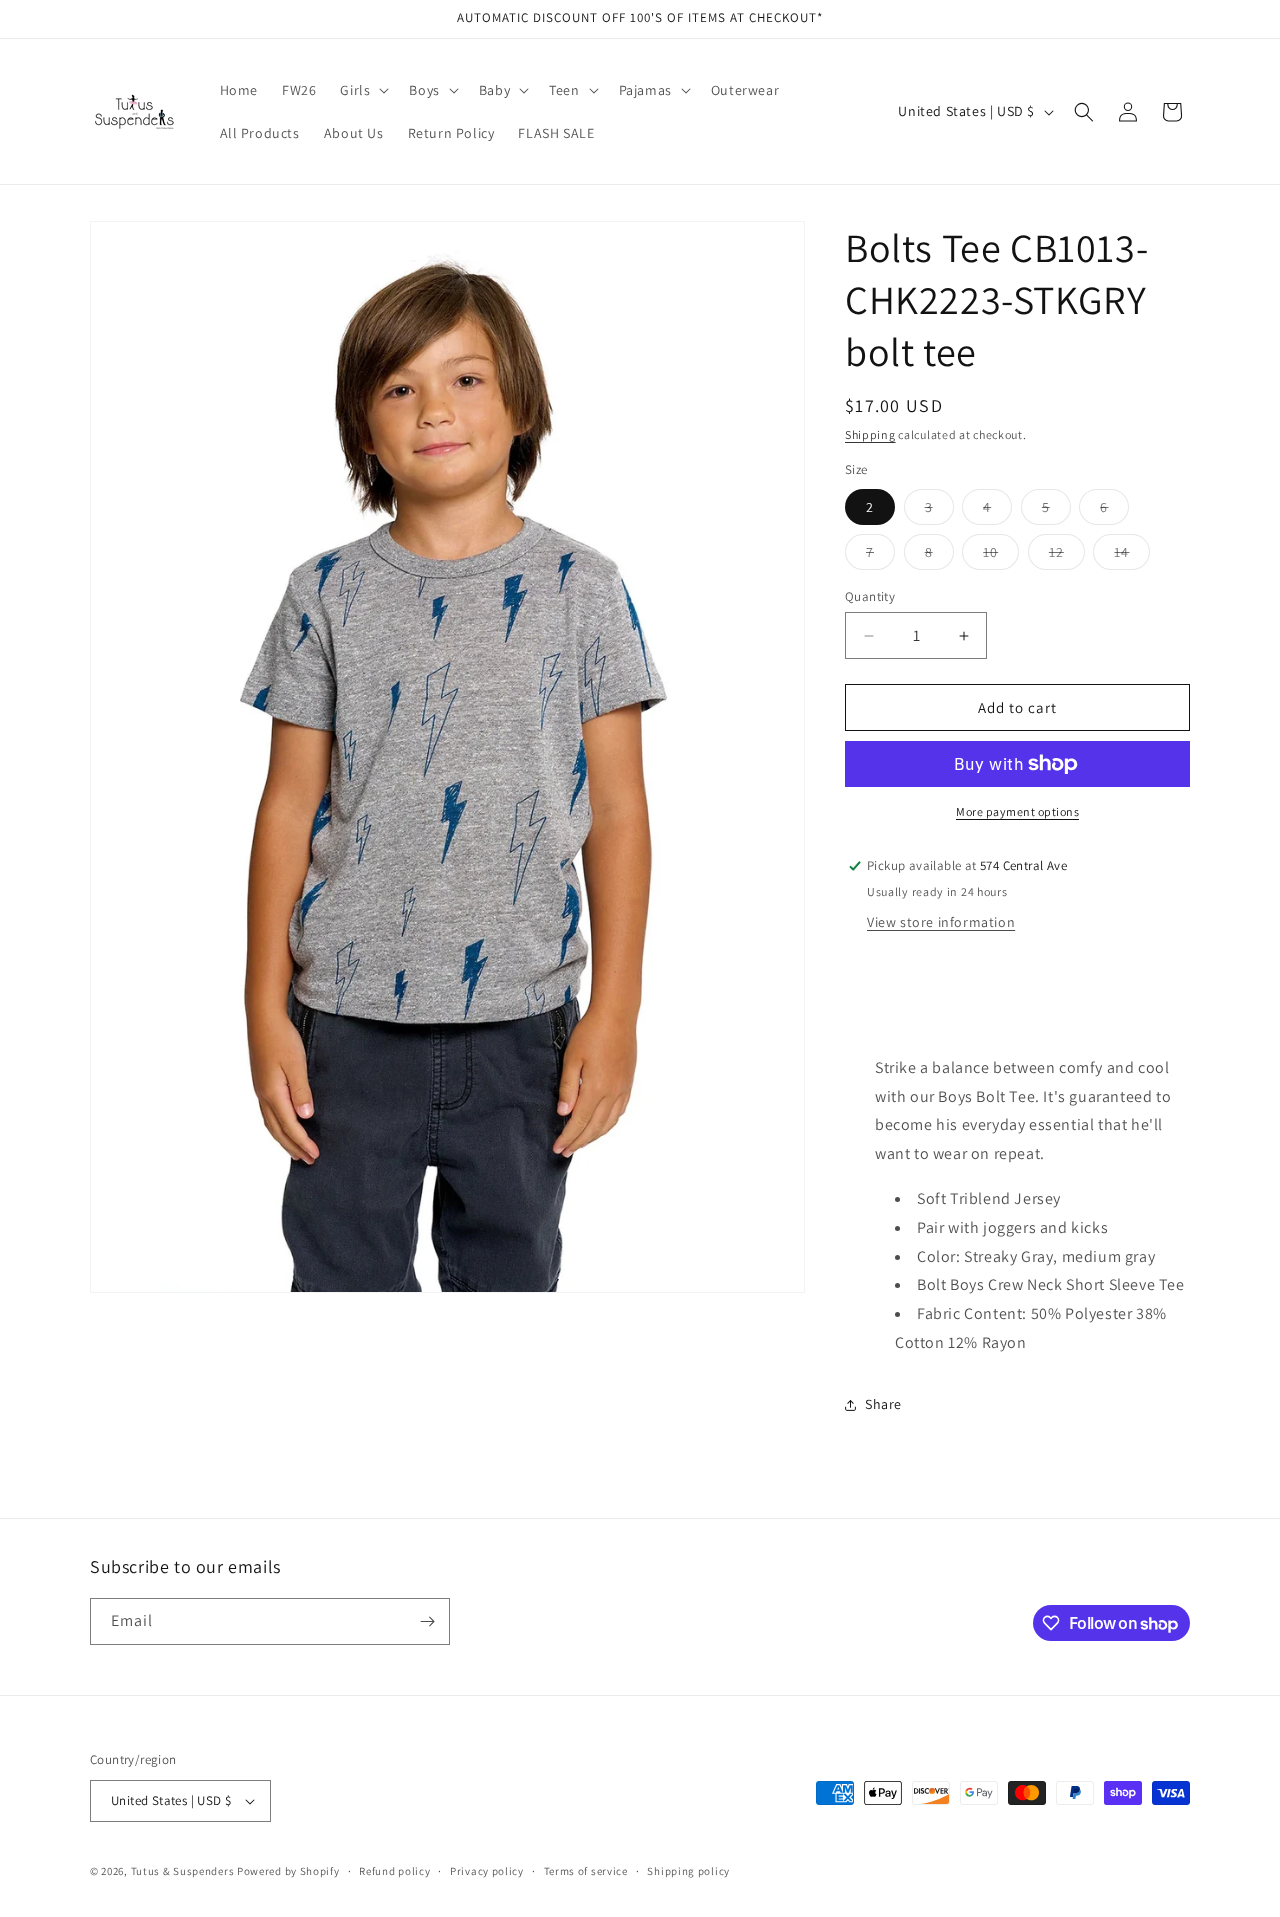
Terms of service (586, 1871)
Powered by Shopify (288, 1871)
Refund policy (394, 1871)
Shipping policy (688, 1871)
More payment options (1017, 811)
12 (1067, 556)
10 (1001, 556)
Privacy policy (487, 1871)
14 (1132, 556)
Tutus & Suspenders (184, 1871)
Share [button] (883, 1404)
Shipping (870, 434)
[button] (362, 90)
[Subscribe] (427, 1621)
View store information (941, 922)
